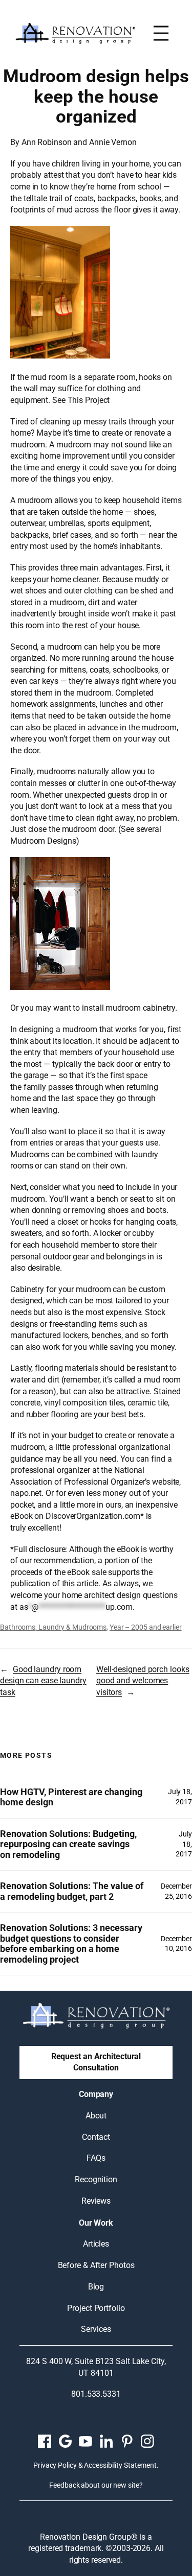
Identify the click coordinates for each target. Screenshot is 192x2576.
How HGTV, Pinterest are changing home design (71, 1797)
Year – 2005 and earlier (146, 1627)
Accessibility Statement (120, 2465)
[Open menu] (161, 33)
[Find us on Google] (65, 2441)
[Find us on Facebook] (45, 2441)
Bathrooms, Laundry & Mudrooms (53, 1627)
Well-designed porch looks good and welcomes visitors (143, 1681)
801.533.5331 (96, 2394)
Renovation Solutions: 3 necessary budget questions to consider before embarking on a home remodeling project (71, 1944)
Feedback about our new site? (96, 2485)
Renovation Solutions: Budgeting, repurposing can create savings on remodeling (68, 1844)
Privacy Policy (55, 2465)
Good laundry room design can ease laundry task (43, 1681)
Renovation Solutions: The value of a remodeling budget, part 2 (72, 1891)
